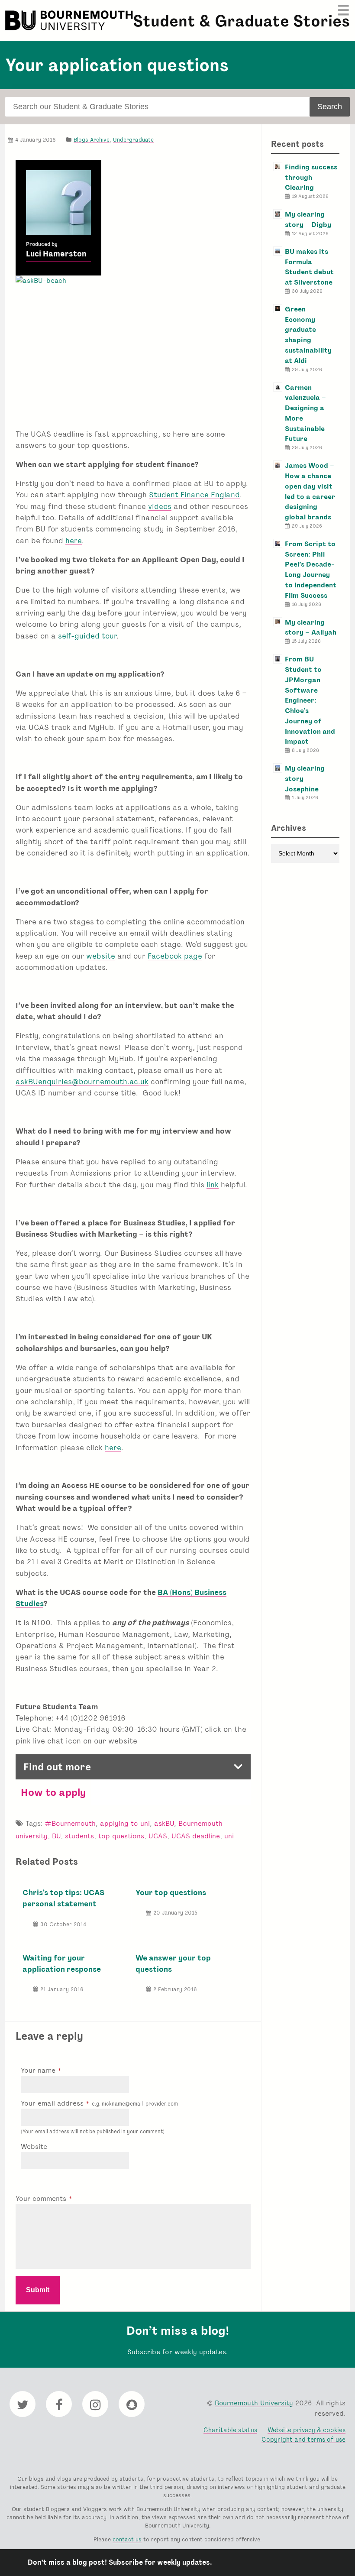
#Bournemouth (70, 1823)
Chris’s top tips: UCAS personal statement (63, 1898)
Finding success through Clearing (311, 177)
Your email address (99, 2103)
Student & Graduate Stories (241, 21)
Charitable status (230, 2430)
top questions (121, 1836)
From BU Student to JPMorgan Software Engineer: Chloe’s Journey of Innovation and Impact (310, 700)
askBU (164, 1823)
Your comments (42, 2199)
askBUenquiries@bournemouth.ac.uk (82, 1081)
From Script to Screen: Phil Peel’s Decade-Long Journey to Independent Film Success (311, 570)
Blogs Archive (92, 140)
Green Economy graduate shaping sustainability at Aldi (308, 335)
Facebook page (175, 956)
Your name (39, 2070)
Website (34, 2147)
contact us (127, 2539)
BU (56, 1836)
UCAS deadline (196, 1836)
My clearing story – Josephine (305, 779)
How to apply (53, 1792)
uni (229, 1836)
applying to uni (125, 1823)
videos (160, 506)
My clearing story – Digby (308, 219)
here (74, 540)
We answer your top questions (173, 1963)
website (101, 956)
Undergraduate (133, 140)
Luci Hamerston (56, 254)
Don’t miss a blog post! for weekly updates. (120, 2562)
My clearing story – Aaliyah (311, 627)
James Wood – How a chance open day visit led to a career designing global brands (310, 491)
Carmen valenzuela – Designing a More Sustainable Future (305, 413)
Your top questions (171, 1892)
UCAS (158, 1836)
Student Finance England (194, 494)
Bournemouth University (70, 20)
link (213, 1184)
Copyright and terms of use (303, 2439)
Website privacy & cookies (307, 2430)
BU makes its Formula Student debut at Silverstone (309, 267)
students (79, 1836)
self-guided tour (87, 636)
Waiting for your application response (62, 1963)
